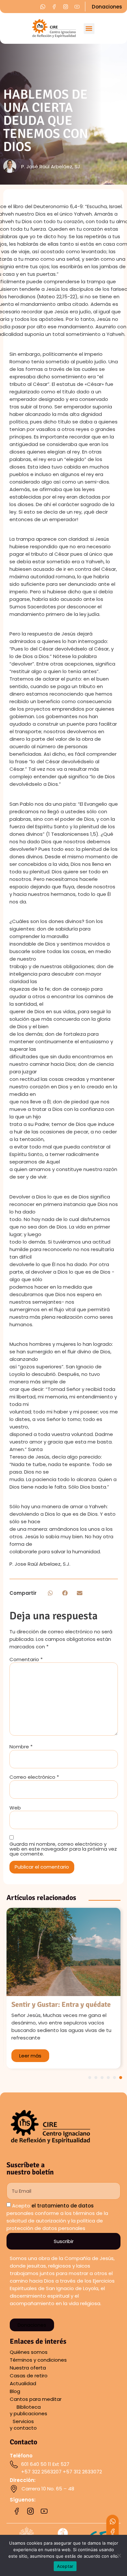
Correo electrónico (34, 1777)
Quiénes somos (29, 2352)
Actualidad (23, 2383)
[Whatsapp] (113, 2521)
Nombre (21, 1747)
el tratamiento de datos (63, 2206)
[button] (89, 29)
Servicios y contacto (23, 2425)
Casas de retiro (29, 2376)
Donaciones (107, 7)
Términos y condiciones (38, 2360)
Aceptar (65, 2566)
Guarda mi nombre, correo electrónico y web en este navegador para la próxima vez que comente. (63, 1849)
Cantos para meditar (36, 2399)
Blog (15, 2391)
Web (15, 1808)
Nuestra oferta (28, 2368)
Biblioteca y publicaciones (28, 2410)
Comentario (26, 1659)
